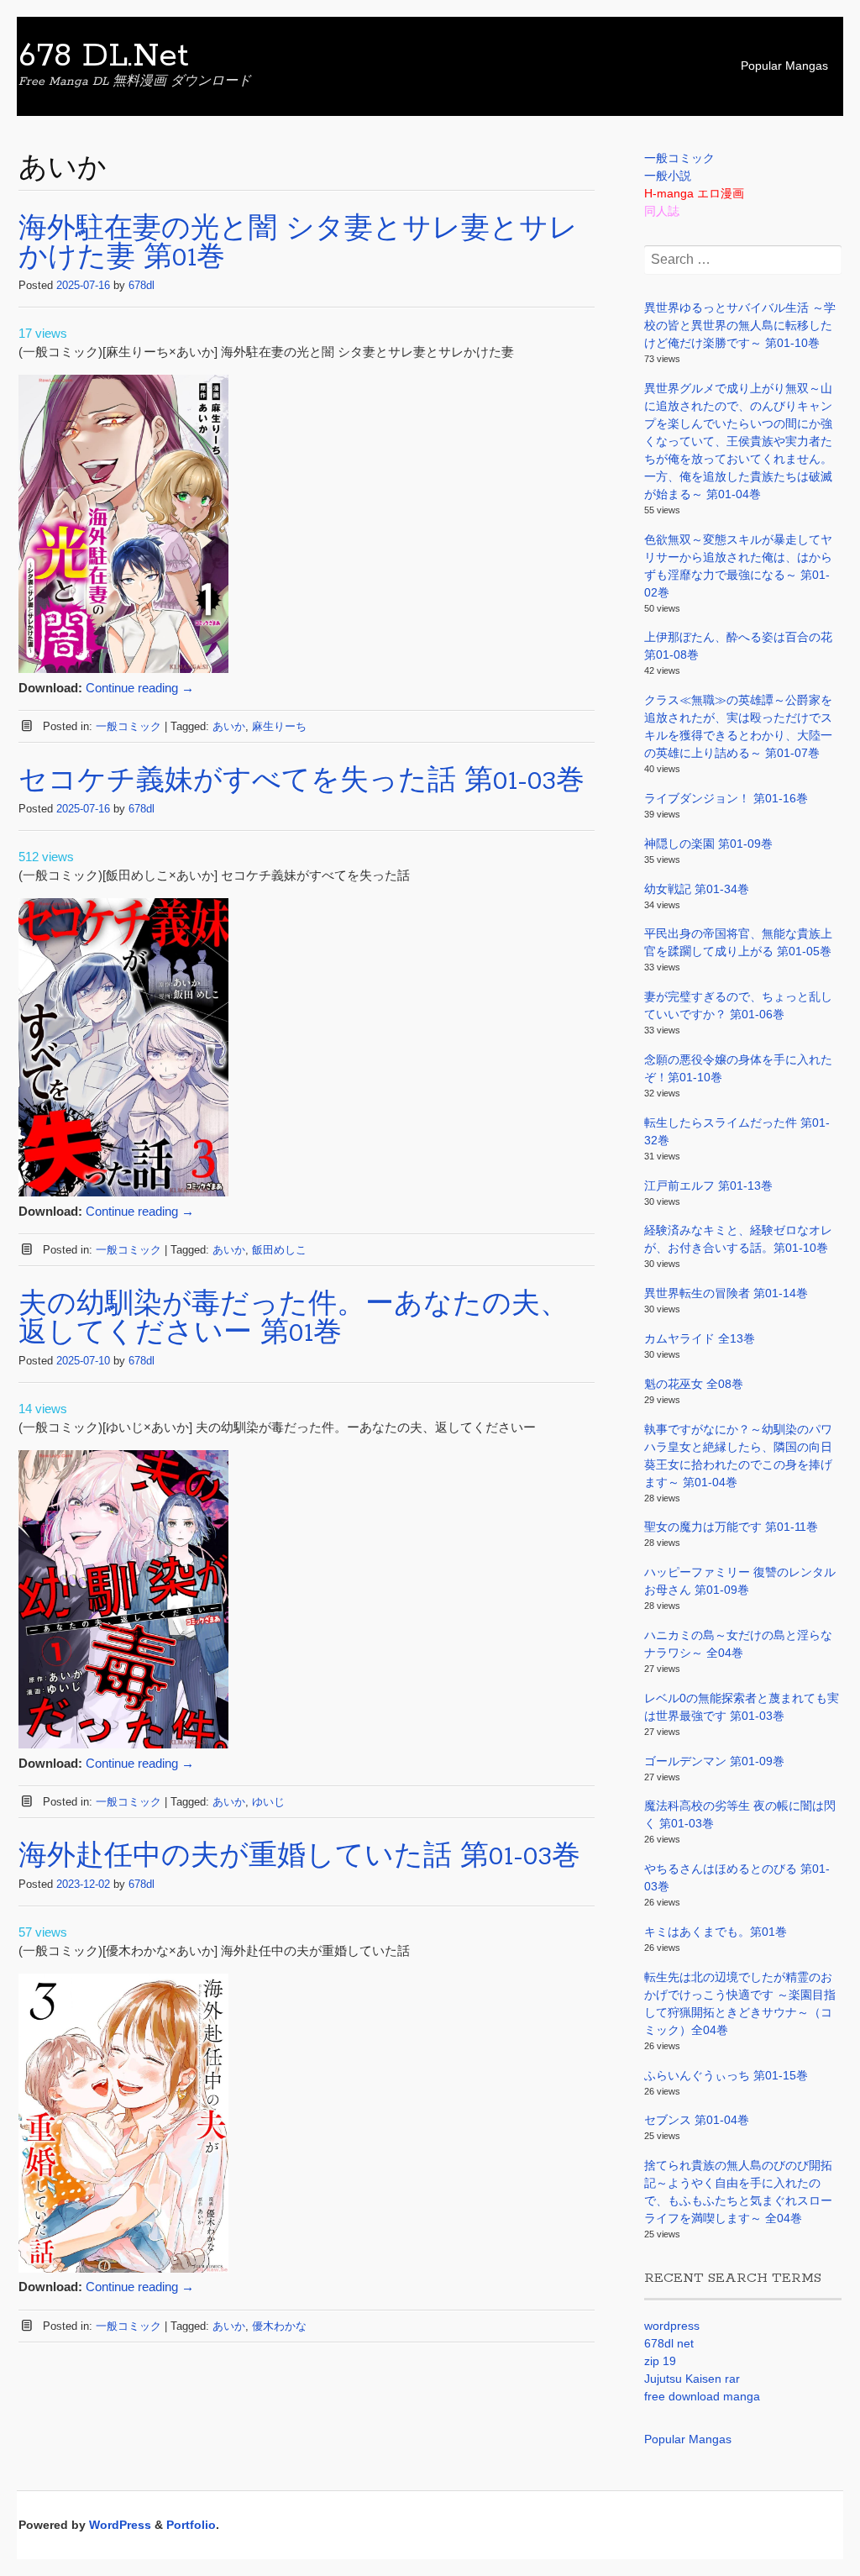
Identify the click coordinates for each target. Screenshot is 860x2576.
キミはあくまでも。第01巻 (716, 1932)
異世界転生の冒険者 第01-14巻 (726, 1293)
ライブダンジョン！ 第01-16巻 (726, 798)
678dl (142, 285)
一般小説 (668, 176)
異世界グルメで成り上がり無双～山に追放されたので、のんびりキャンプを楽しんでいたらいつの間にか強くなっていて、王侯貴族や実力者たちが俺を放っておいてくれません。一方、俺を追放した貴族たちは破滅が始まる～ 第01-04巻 (738, 441)
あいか (229, 726)
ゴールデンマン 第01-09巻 (714, 1761)
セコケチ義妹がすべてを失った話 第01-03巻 (302, 782)
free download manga (702, 2396)
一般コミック (128, 726)
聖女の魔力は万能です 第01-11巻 (731, 1527)
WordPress (120, 2525)
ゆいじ (268, 1802)
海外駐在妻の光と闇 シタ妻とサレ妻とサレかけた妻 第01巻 (298, 244)
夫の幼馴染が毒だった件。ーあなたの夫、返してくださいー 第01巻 (294, 1320)
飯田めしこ (279, 1250)
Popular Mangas (784, 66)
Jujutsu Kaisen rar (692, 2379)
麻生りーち (279, 726)
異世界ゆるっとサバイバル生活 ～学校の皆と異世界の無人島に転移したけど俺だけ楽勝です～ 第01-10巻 (740, 325)
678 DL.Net (104, 56)
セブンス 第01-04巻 (697, 2120)
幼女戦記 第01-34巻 (697, 889)
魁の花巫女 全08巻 (694, 1384)
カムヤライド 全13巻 (700, 1338)
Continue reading (140, 688)
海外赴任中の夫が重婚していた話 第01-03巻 (299, 1857)
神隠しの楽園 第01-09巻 (708, 844)
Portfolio (191, 2525)
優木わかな (279, 2326)
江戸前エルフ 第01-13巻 (708, 1185)
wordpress (672, 2326)
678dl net (669, 2343)
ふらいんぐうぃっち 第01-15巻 (726, 2075)
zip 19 (660, 2361)
